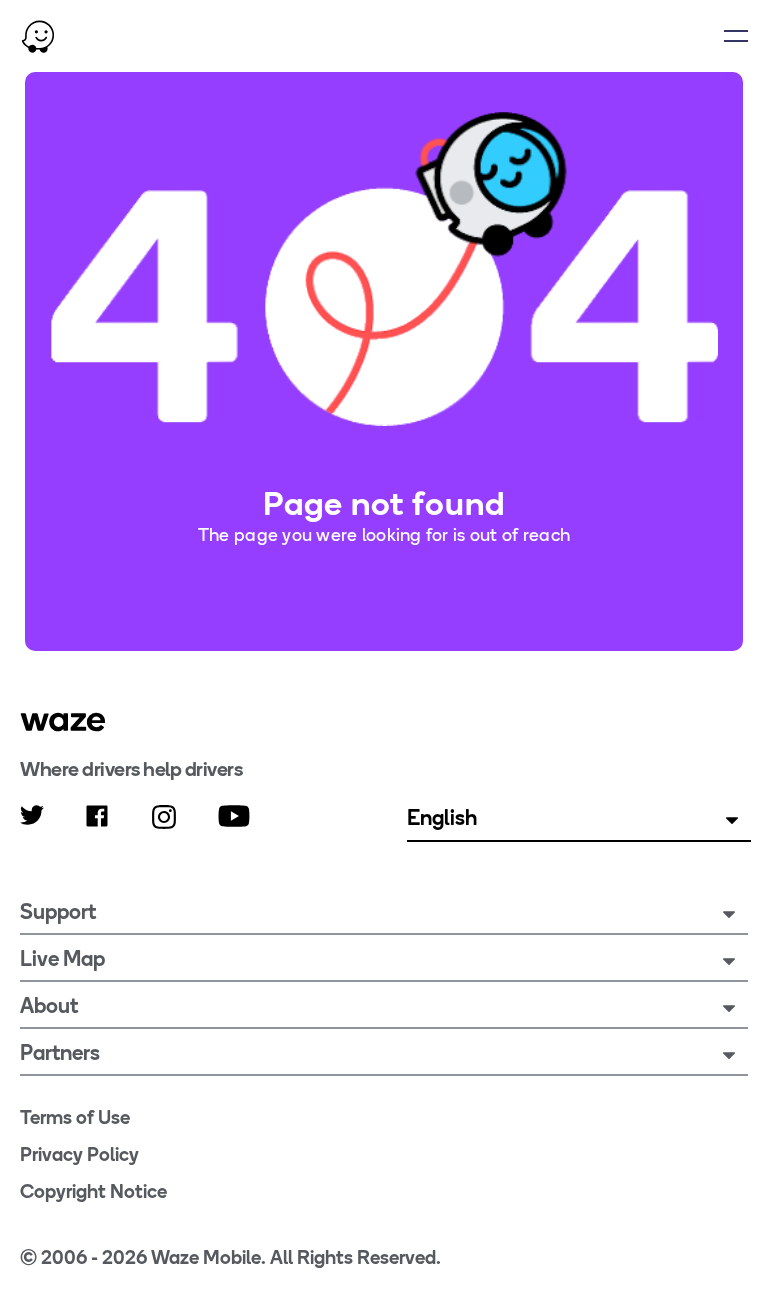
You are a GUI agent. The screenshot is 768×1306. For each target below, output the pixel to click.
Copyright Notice (93, 1191)
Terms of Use (75, 1117)
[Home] (38, 36)
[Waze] (63, 722)
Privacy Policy (79, 1154)
